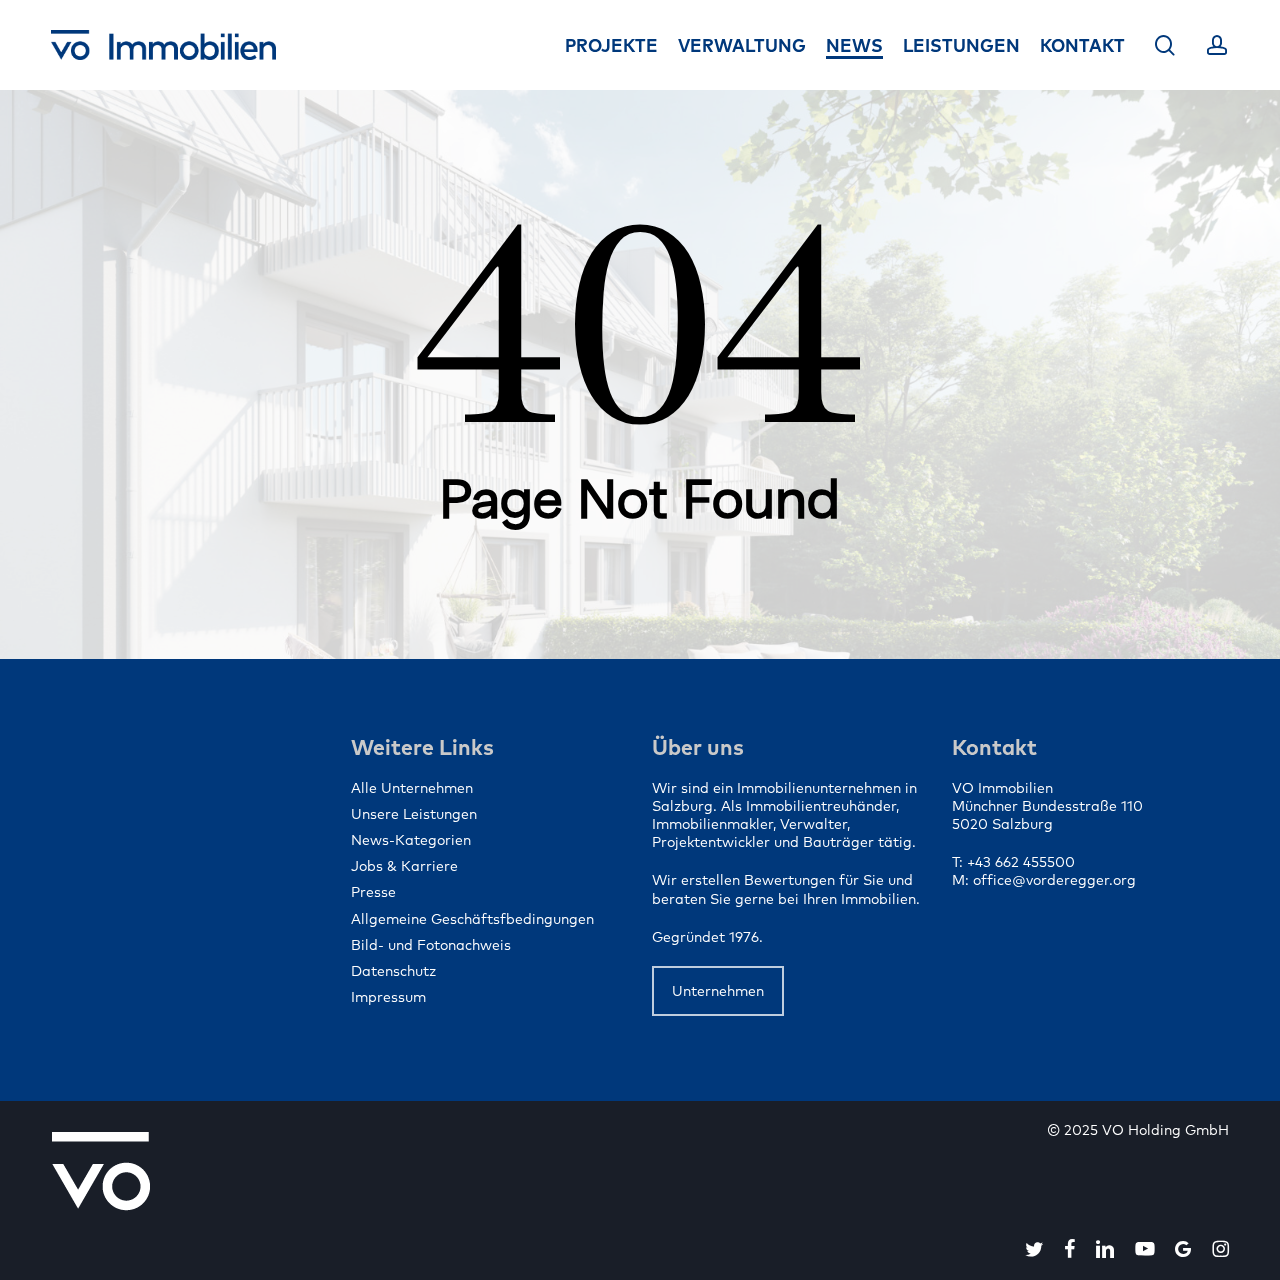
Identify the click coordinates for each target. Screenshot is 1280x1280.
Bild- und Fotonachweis (431, 945)
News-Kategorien (411, 840)
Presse (373, 892)
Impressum (388, 997)
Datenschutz (393, 971)
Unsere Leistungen (414, 814)
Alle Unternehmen (412, 788)
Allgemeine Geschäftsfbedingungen (472, 919)
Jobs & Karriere (404, 866)
